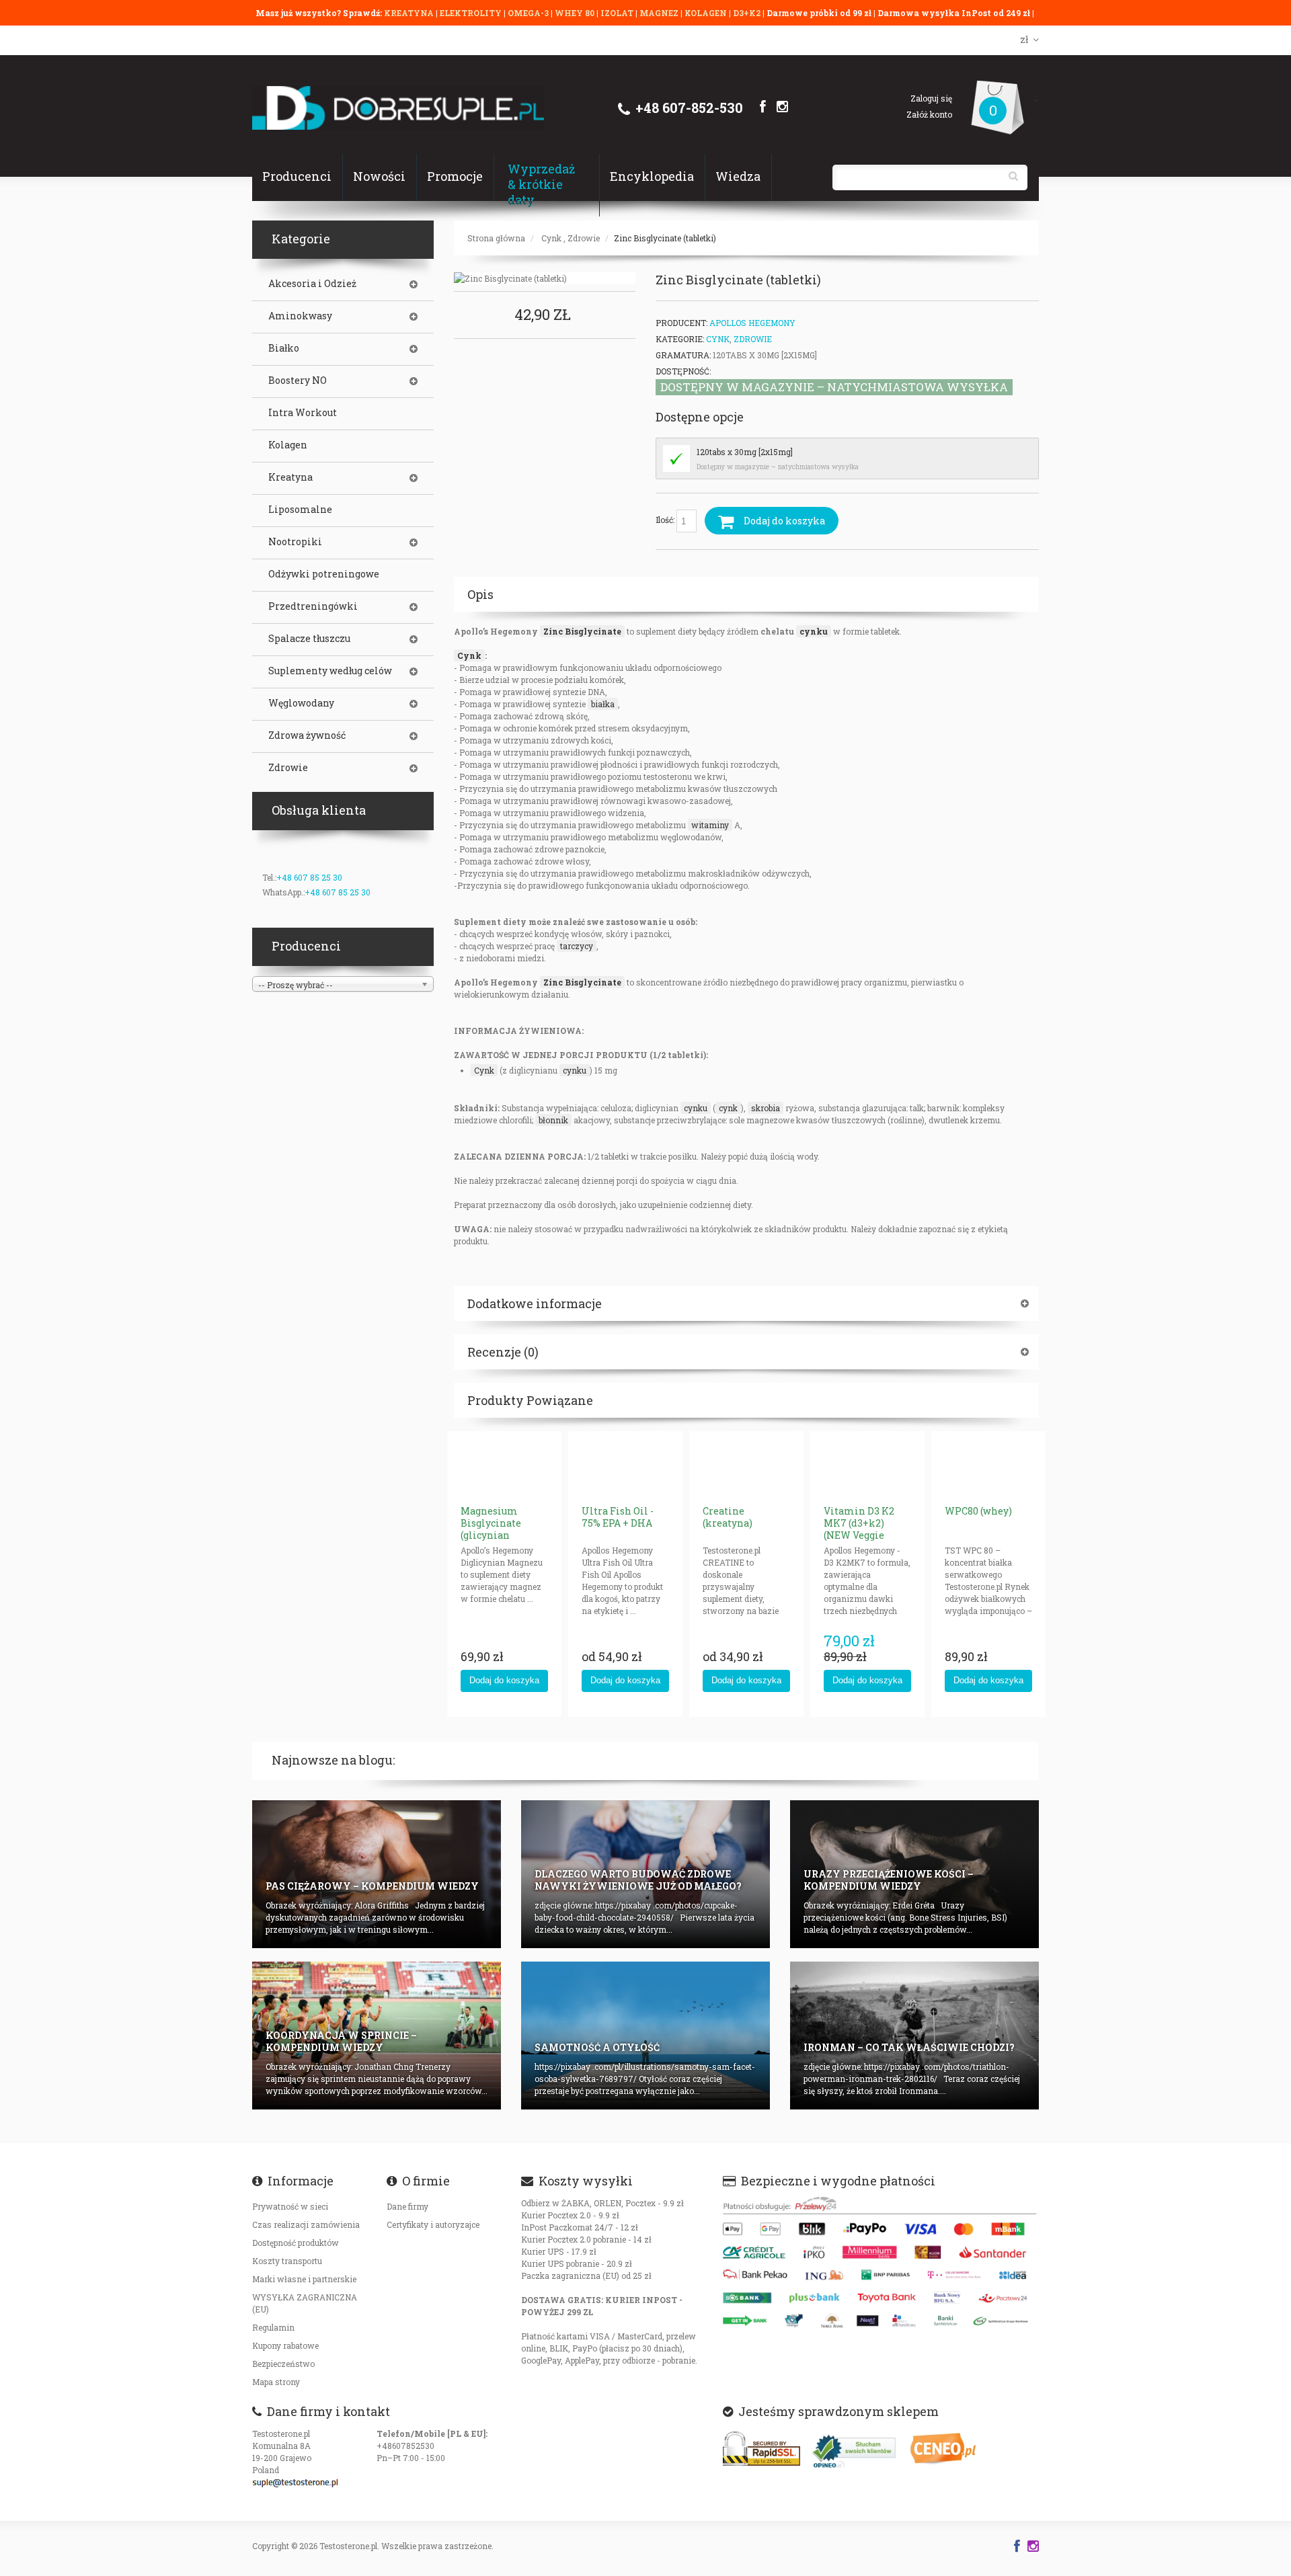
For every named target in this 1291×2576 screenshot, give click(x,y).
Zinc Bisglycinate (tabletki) (665, 238)
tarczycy (577, 946)
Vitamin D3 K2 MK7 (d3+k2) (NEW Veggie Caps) (859, 1529)
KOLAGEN (707, 13)
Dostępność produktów (296, 2243)
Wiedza (738, 176)
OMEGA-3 (529, 13)
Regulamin (273, 2327)
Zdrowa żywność (307, 735)
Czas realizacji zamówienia (306, 2224)
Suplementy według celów (330, 671)
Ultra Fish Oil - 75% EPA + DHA (618, 1517)
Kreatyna (290, 477)
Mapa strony (276, 2382)
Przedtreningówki (313, 606)
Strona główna (496, 238)
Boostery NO (298, 380)
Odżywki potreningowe (324, 574)
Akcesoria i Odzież (312, 284)
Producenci (297, 176)
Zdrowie (584, 238)
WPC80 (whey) (978, 1511)
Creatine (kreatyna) (728, 1517)
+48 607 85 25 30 (309, 877)
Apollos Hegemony (752, 323)
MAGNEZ (660, 13)
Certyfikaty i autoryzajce (433, 2224)
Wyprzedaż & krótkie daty (541, 184)
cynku (814, 631)
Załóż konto (929, 114)
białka (603, 704)
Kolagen (288, 445)
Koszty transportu (287, 2261)
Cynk (551, 238)
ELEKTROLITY (471, 13)
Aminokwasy (300, 316)
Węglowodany (301, 703)
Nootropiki (295, 542)
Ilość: (666, 520)
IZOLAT (618, 13)
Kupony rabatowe (285, 2345)
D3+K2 (747, 13)
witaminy (710, 825)
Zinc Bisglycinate (582, 631)
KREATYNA (410, 13)
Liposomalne (300, 510)
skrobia (766, 1108)
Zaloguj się (931, 98)
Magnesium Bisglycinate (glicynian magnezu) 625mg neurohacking (502, 1535)
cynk (728, 1108)
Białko (284, 348)
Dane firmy (407, 2206)
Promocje (455, 176)
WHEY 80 (575, 13)
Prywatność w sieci (290, 2206)
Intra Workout (303, 413)
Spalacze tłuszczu (309, 639)
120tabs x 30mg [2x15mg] (745, 452)
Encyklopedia (652, 176)
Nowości (379, 176)
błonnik (553, 1120)
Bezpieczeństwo (283, 2364)
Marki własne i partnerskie (304, 2279)
